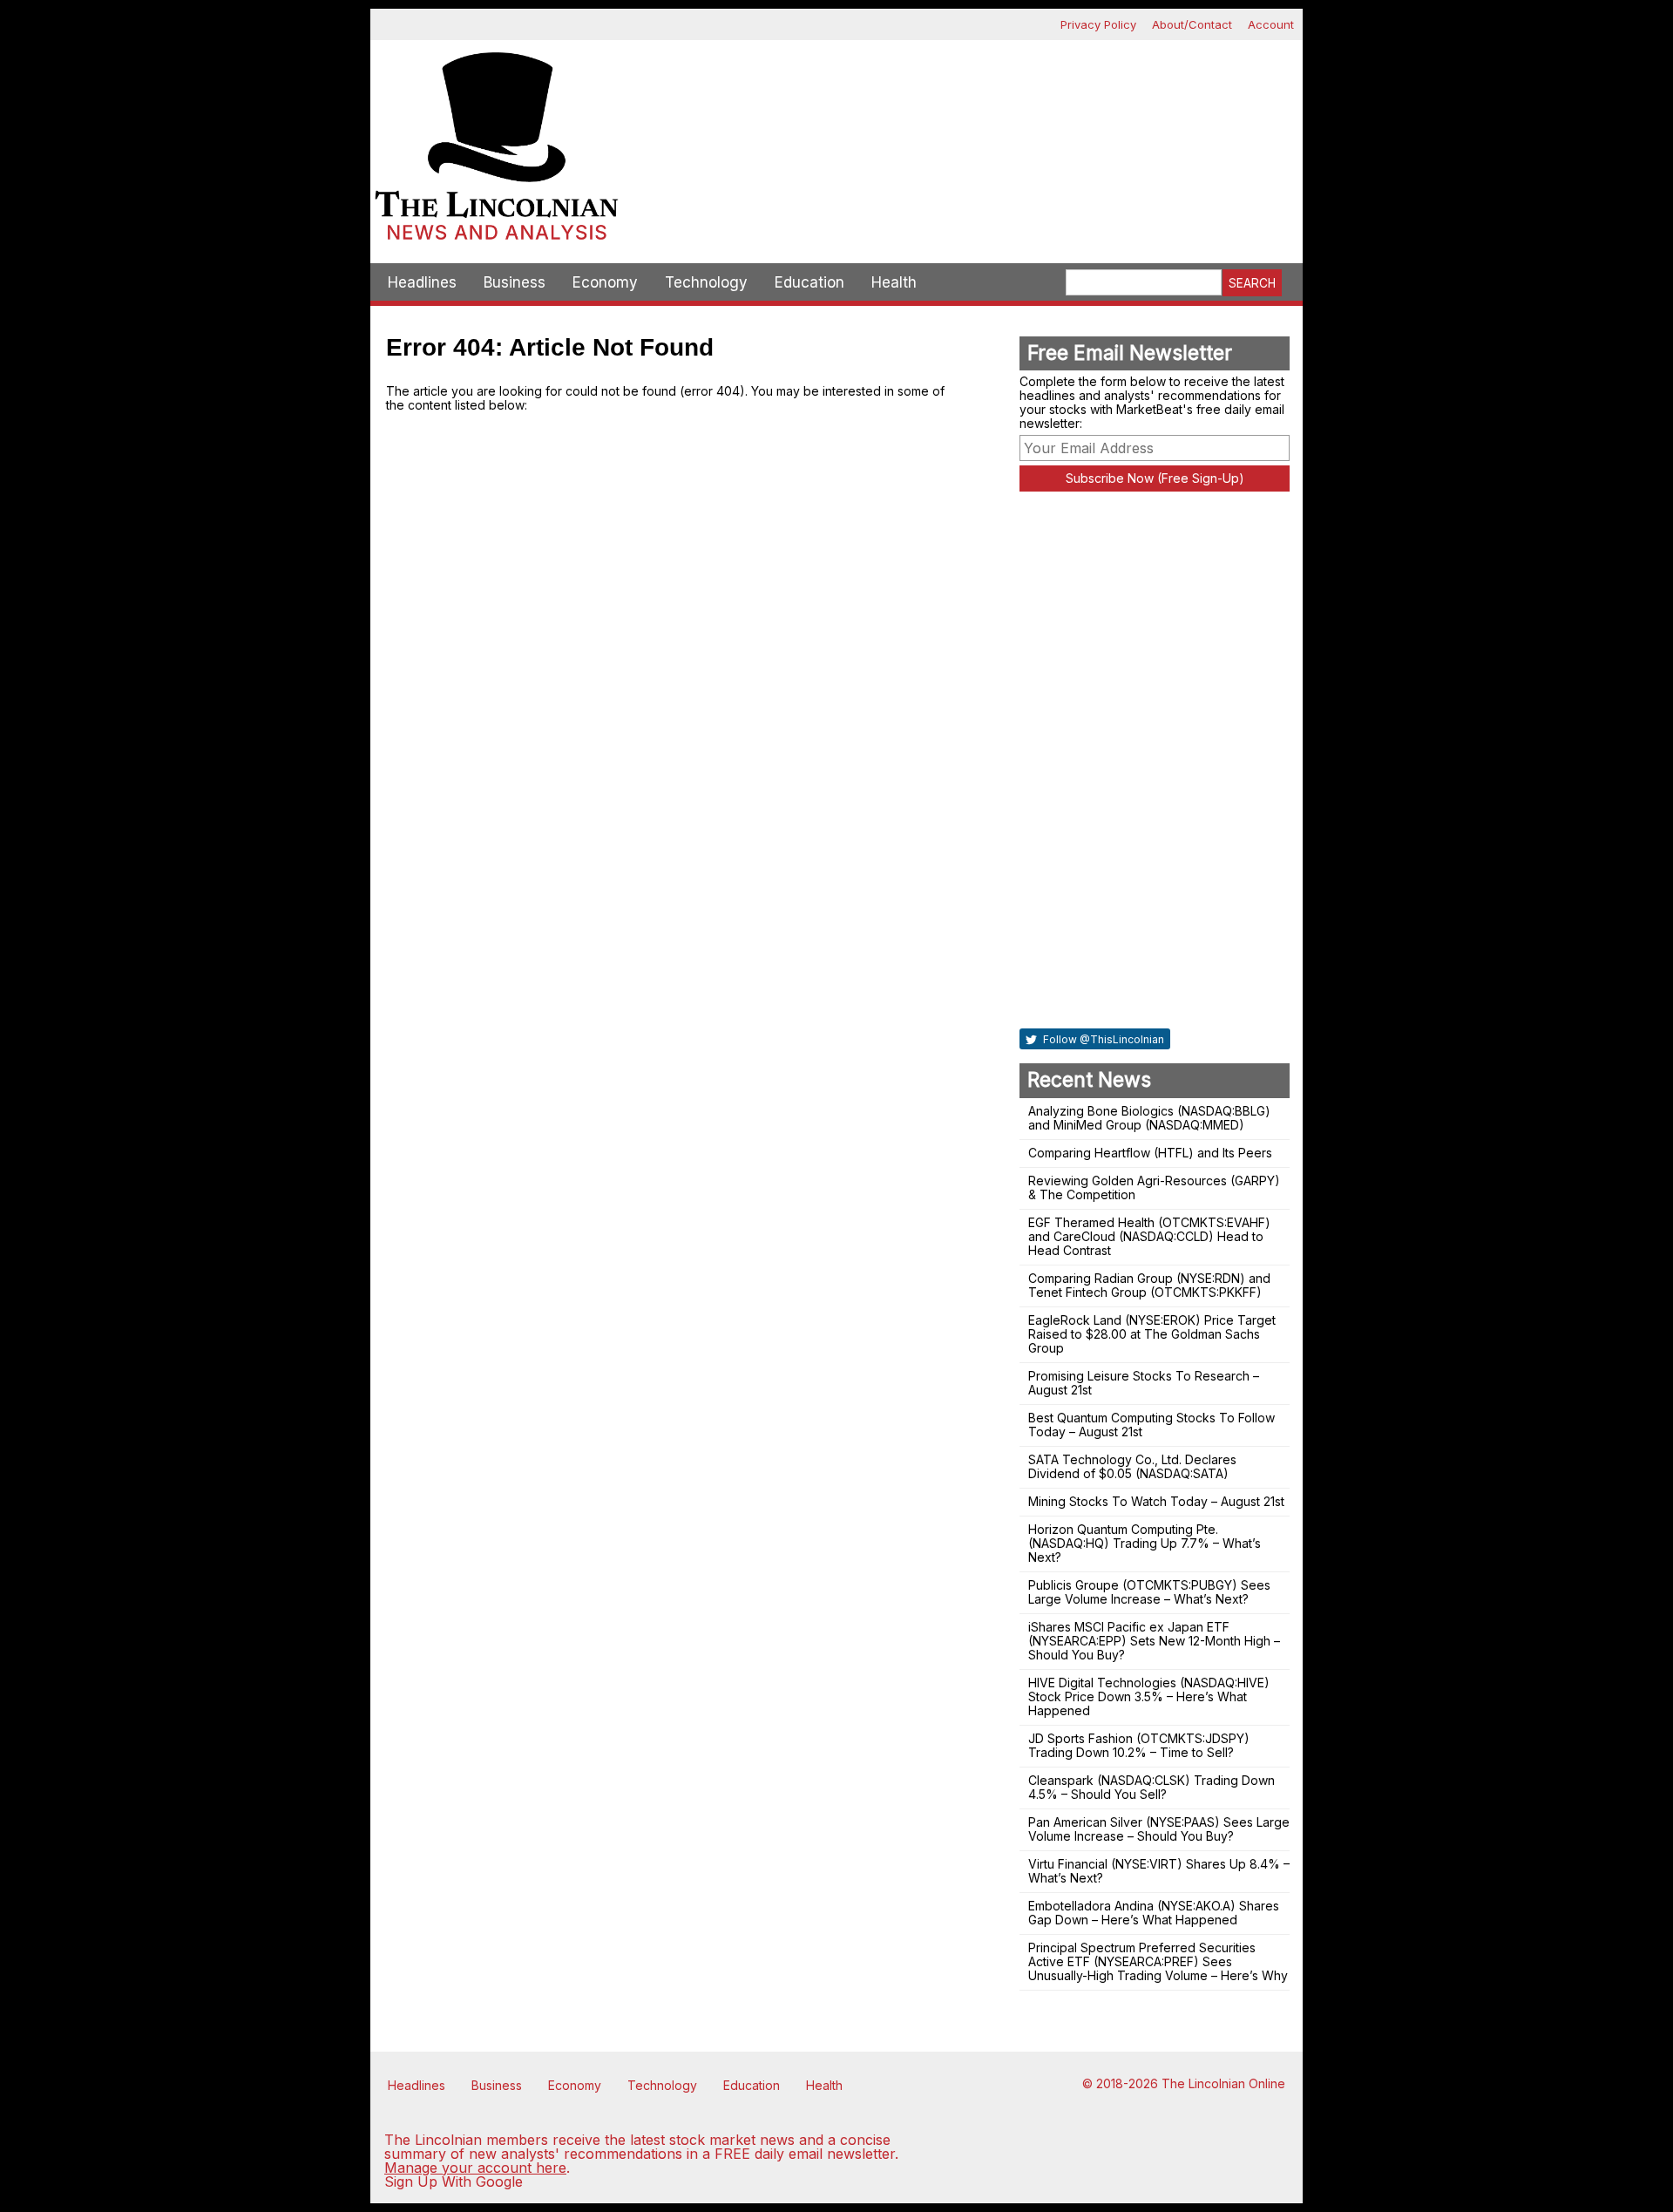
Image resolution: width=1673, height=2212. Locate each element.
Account (1271, 24)
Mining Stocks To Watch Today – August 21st (1156, 1501)
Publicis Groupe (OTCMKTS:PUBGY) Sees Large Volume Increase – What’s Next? (1149, 1592)
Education (809, 282)
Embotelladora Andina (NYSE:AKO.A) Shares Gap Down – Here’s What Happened (1154, 1913)
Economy (605, 282)
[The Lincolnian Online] (497, 152)
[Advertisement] (963, 101)
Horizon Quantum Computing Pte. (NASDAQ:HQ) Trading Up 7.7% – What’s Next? (1145, 1543)
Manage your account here (475, 2168)
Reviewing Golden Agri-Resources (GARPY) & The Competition (1154, 1187)
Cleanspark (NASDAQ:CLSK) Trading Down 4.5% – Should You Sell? (1151, 1787)
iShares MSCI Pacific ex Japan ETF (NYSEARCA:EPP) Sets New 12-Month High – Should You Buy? (1154, 1641)
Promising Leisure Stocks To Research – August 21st (1144, 1383)
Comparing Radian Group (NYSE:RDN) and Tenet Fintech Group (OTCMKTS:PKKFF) (1149, 1285)
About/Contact (1192, 24)
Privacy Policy (1098, 24)
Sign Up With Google (454, 2181)
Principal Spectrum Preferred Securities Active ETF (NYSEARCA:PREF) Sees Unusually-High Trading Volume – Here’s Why (1158, 1961)
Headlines (422, 282)
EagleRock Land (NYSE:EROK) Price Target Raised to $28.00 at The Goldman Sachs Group (1152, 1334)
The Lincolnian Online (1223, 2083)
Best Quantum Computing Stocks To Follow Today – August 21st (1151, 1425)
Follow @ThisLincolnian (1102, 1039)
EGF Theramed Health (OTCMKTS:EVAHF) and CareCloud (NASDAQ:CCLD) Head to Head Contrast (1149, 1236)
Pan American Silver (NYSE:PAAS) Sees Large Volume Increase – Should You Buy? (1159, 1829)
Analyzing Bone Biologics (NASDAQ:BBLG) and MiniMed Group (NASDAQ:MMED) (1149, 1118)
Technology (706, 282)
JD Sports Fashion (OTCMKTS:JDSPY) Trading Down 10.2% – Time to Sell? (1139, 1745)
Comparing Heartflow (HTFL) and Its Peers (1150, 1153)
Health (894, 282)
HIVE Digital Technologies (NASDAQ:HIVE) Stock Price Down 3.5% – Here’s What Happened (1149, 1696)
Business (515, 282)
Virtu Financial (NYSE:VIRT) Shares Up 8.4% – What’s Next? (1159, 1871)
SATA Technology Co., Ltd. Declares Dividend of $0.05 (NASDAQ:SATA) (1132, 1466)
